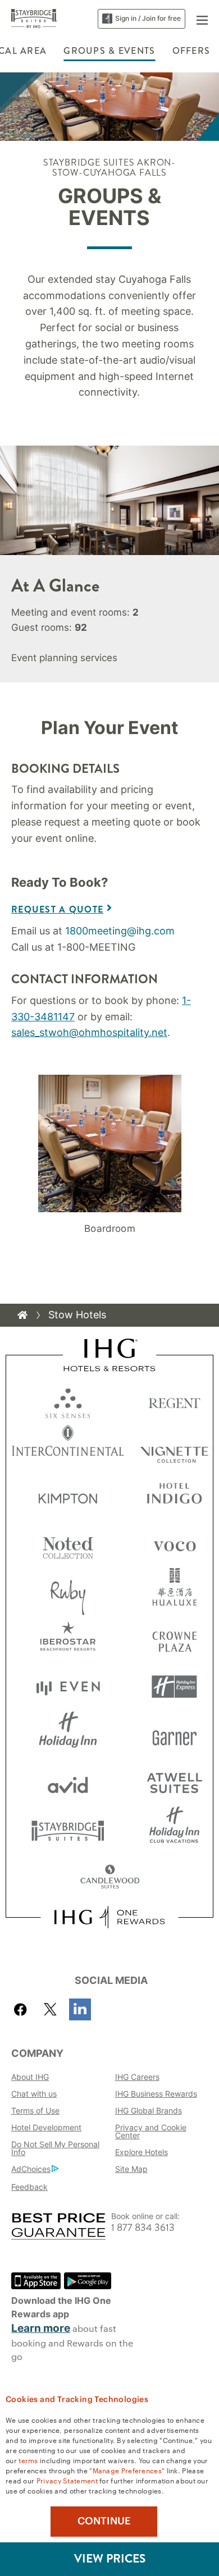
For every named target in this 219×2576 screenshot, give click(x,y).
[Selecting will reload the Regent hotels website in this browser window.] (174, 1401)
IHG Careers (137, 2077)
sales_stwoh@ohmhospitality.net (89, 1032)
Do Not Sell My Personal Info (55, 2148)
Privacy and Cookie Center (151, 2131)
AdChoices (31, 2169)
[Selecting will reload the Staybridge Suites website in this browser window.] (68, 1830)
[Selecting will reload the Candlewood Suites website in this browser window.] (110, 1878)
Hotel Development (46, 2127)
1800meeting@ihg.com (120, 931)
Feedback (29, 2187)
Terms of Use (35, 2110)
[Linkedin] (80, 2009)
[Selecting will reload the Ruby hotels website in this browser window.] (68, 1591)
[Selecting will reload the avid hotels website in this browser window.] (68, 1782)
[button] (202, 19)
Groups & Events (109, 51)
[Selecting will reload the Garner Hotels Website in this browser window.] (174, 1734)
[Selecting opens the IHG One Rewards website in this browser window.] (109, 1917)
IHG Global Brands (149, 2110)
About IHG (30, 2077)
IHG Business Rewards (156, 2094)
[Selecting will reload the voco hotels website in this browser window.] (174, 1544)
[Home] (22, 1315)
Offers (191, 51)
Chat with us (34, 2094)
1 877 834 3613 (143, 2228)
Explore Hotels (142, 2152)
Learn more (41, 2328)
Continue (104, 2521)
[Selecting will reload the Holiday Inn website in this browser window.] (68, 1734)
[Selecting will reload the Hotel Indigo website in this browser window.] (174, 1496)
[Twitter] (50, 2009)
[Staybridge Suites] (34, 18)
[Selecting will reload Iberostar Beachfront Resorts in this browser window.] (68, 1639)
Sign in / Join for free (148, 18)
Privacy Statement (67, 2480)
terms (28, 2460)
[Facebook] (23, 2009)
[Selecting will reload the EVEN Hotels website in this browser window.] (68, 1687)
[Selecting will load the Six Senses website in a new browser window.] (68, 1401)
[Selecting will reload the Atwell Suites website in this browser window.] (174, 1782)
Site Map (131, 2169)
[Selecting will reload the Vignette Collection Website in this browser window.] (174, 1448)
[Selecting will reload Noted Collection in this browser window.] (68, 1544)
